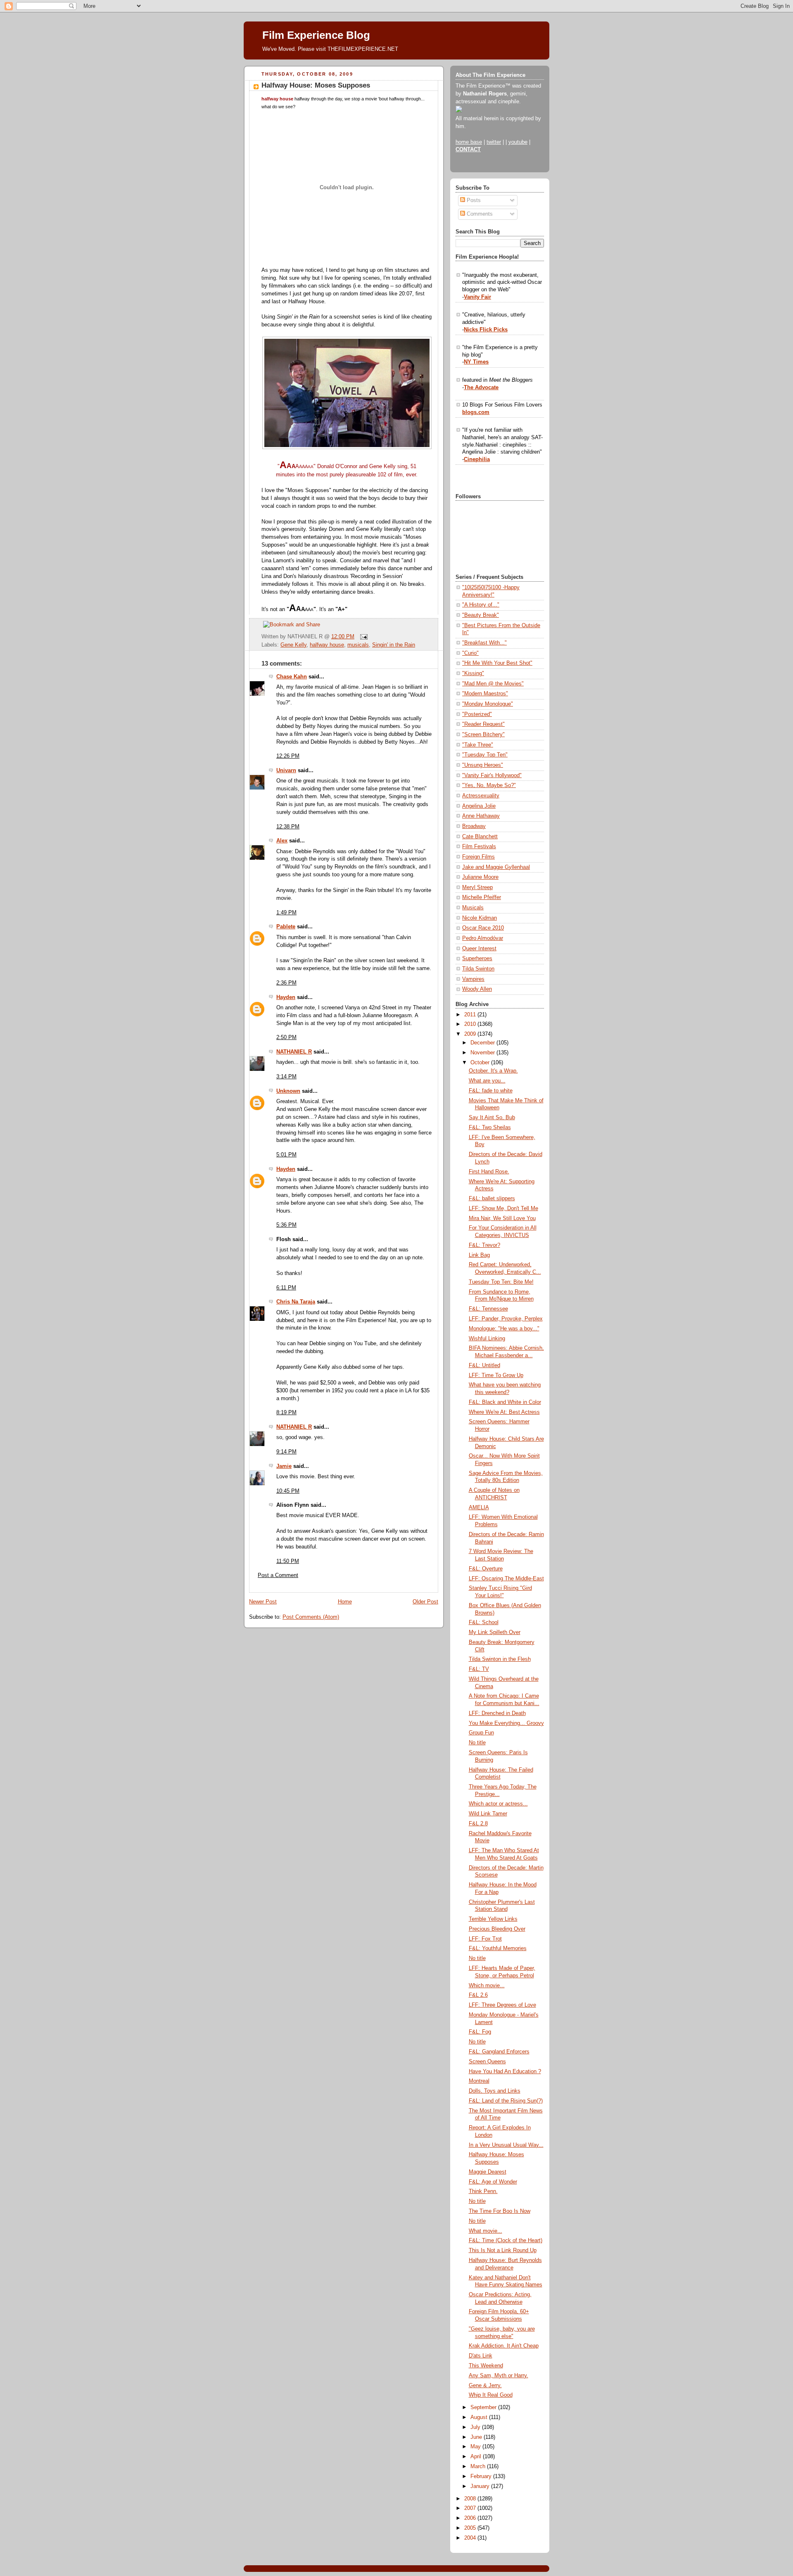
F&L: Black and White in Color (505, 1402)
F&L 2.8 (478, 1824)
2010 (471, 1024)
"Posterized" (477, 714)
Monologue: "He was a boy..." (504, 1329)
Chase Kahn (292, 677)
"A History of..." (481, 605)
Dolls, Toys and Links (495, 2091)
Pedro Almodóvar (483, 938)
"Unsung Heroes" (483, 765)
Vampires (473, 979)
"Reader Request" (483, 724)
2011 (471, 1015)
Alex (282, 841)
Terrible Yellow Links (493, 1919)
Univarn (286, 771)
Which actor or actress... (498, 1804)
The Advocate (481, 388)
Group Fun (481, 1733)
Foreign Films (478, 857)
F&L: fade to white (491, 1091)
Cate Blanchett (480, 837)
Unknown (288, 1091)
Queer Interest (479, 949)
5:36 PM (286, 1225)
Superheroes (477, 959)
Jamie (284, 1466)
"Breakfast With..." (484, 643)
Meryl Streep (477, 887)
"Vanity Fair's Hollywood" (492, 775)
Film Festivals (479, 847)
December (483, 1043)
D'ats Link (481, 2356)
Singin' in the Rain (394, 645)
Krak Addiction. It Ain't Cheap (504, 2346)
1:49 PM (286, 913)
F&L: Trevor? (484, 1245)
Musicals (473, 908)
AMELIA (479, 1508)
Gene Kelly (293, 645)
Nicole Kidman (480, 918)
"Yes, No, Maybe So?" (489, 785)
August (480, 2417)
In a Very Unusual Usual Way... (506, 2145)
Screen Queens (487, 2062)
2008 (471, 2499)
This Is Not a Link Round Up (503, 2250)
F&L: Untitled (484, 1365)
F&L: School (484, 1622)
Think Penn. (483, 2191)
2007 (471, 2508)
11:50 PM (288, 1561)
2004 (471, 2538)
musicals (358, 645)
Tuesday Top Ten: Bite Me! (501, 1282)
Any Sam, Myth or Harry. (499, 2376)
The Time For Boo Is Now (500, 2211)
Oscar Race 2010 (483, 928)
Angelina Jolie (479, 806)
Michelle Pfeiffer (482, 897)
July (476, 2427)
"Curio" (470, 653)
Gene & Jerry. (485, 2386)
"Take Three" (478, 745)
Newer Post (263, 1602)
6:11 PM (286, 1288)
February (482, 2476)
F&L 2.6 (478, 1995)
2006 (471, 2518)
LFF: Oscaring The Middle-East (506, 1579)
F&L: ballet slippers (492, 1199)
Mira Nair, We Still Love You (502, 1218)
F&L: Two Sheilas (490, 1127)
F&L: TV (479, 1669)
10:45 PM (288, 1491)
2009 (471, 1034)
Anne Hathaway (481, 816)
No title (477, 1743)
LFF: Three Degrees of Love (502, 2005)
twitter (494, 142)
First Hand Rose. (489, 1172)
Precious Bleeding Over (497, 1929)
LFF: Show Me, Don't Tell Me (503, 1208)
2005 (471, 2528)
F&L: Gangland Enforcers (499, 2052)
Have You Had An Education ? (505, 2072)
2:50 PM (286, 1037)
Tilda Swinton (478, 969)
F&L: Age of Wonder (493, 2182)
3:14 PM (286, 1077)
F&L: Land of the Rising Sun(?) (506, 2101)
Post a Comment (278, 1575)
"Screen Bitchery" (483, 735)
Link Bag (479, 1255)
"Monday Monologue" (488, 704)
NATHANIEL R (294, 1052)
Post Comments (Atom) (311, 1617)
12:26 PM (288, 756)
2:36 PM (286, 983)
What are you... (487, 1081)
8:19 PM (286, 1413)
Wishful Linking (487, 1339)
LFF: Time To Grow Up (496, 1375)
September (484, 2407)
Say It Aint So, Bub (492, 1118)
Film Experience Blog (316, 35)
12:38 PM (288, 827)
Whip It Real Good (491, 2395)
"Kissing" (473, 673)
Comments (479, 214)
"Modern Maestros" (485, 694)
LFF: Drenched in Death (497, 1713)
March (479, 2467)
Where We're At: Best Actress (504, 1412)
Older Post (425, 1602)
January (481, 2486)
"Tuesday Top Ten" (485, 755)
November (483, 1053)
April (477, 2457)
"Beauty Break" (481, 615)
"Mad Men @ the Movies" (493, 684)
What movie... (486, 2231)
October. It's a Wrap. (493, 1071)
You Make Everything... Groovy (506, 1723)
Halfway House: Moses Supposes (316, 85)
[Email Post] (363, 637)
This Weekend (486, 2366)
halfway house (327, 645)
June (477, 2437)
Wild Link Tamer (488, 1814)
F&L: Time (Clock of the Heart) (506, 2241)
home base (469, 142)
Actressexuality (481, 796)
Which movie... (487, 1986)
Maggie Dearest (488, 2172)
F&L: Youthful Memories (498, 1948)
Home (345, 1602)
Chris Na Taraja (296, 1302)
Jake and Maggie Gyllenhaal (496, 867)
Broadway (474, 826)
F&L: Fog (480, 2032)
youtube (518, 142)
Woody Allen (477, 989)
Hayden (286, 997)
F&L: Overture (486, 1569)
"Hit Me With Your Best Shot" (497, 663)
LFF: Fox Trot (485, 1939)
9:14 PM (286, 1452)
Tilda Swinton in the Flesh (500, 1659)
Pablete (286, 927)
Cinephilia (477, 459)
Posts (473, 200)
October (481, 1063)
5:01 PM (286, 1155)
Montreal (479, 2081)
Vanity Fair (477, 297)
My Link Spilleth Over (495, 1632)
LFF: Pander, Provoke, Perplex (506, 1319)
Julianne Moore (480, 877)
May (476, 2447)
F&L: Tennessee (488, 1309)
